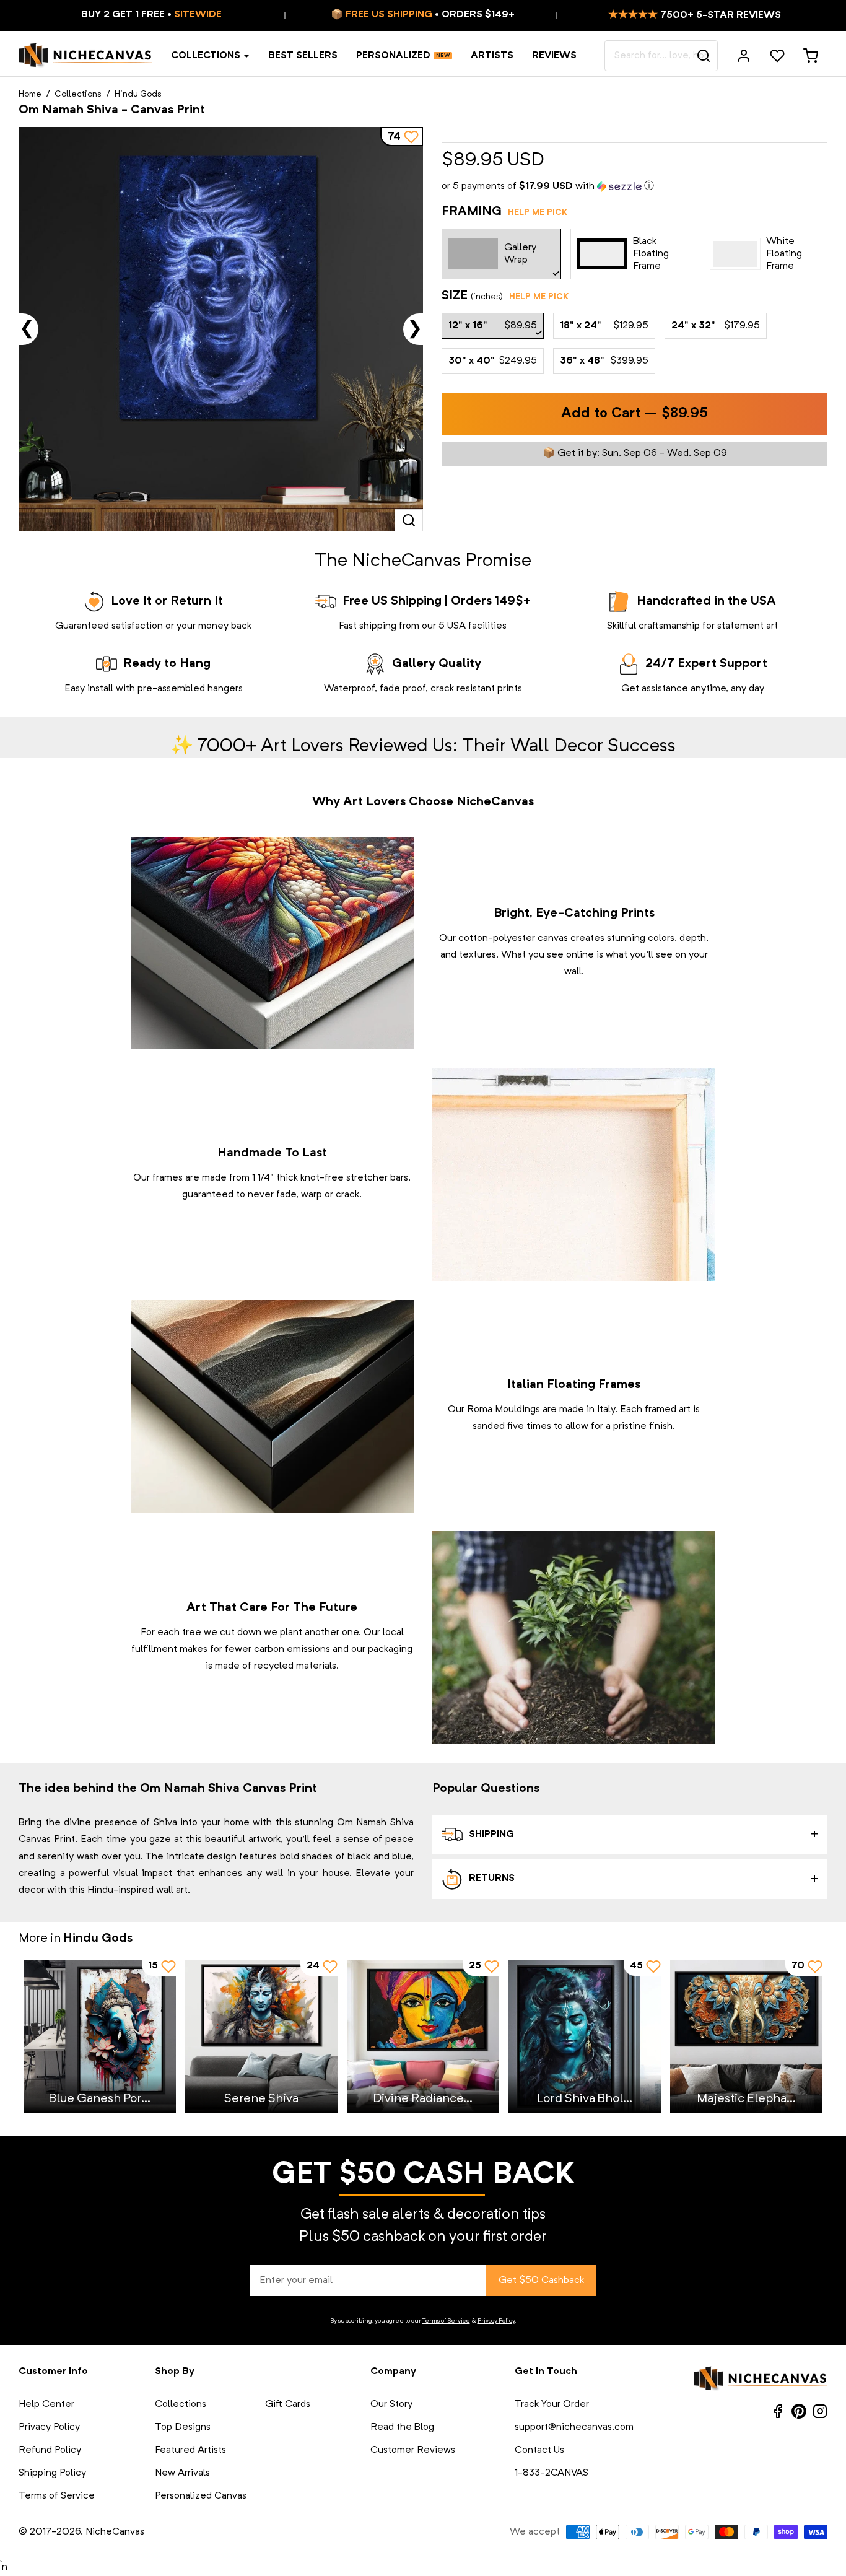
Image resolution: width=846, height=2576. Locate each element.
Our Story (391, 2404)
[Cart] (811, 56)
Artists (492, 56)
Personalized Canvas (201, 2496)
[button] (634, 187)
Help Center (46, 2404)
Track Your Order (552, 2404)
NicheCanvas (115, 2532)
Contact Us (539, 2450)
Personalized (393, 56)
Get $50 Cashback (541, 2281)
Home (30, 94)
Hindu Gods (138, 94)
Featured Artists (190, 2450)
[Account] (744, 56)
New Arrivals (182, 2473)
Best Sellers (303, 56)
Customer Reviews (413, 2450)
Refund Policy (50, 2450)
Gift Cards (288, 2404)
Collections (206, 56)
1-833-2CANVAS (552, 2473)
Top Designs (183, 2427)
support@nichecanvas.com (574, 2427)
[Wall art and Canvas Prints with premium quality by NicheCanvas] (85, 56)
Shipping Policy (52, 2473)
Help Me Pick (538, 212)
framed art (668, 1410)
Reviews (554, 56)
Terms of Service (446, 2321)
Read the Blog (402, 2427)
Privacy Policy (496, 2321)
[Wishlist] (777, 56)
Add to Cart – (634, 414)
